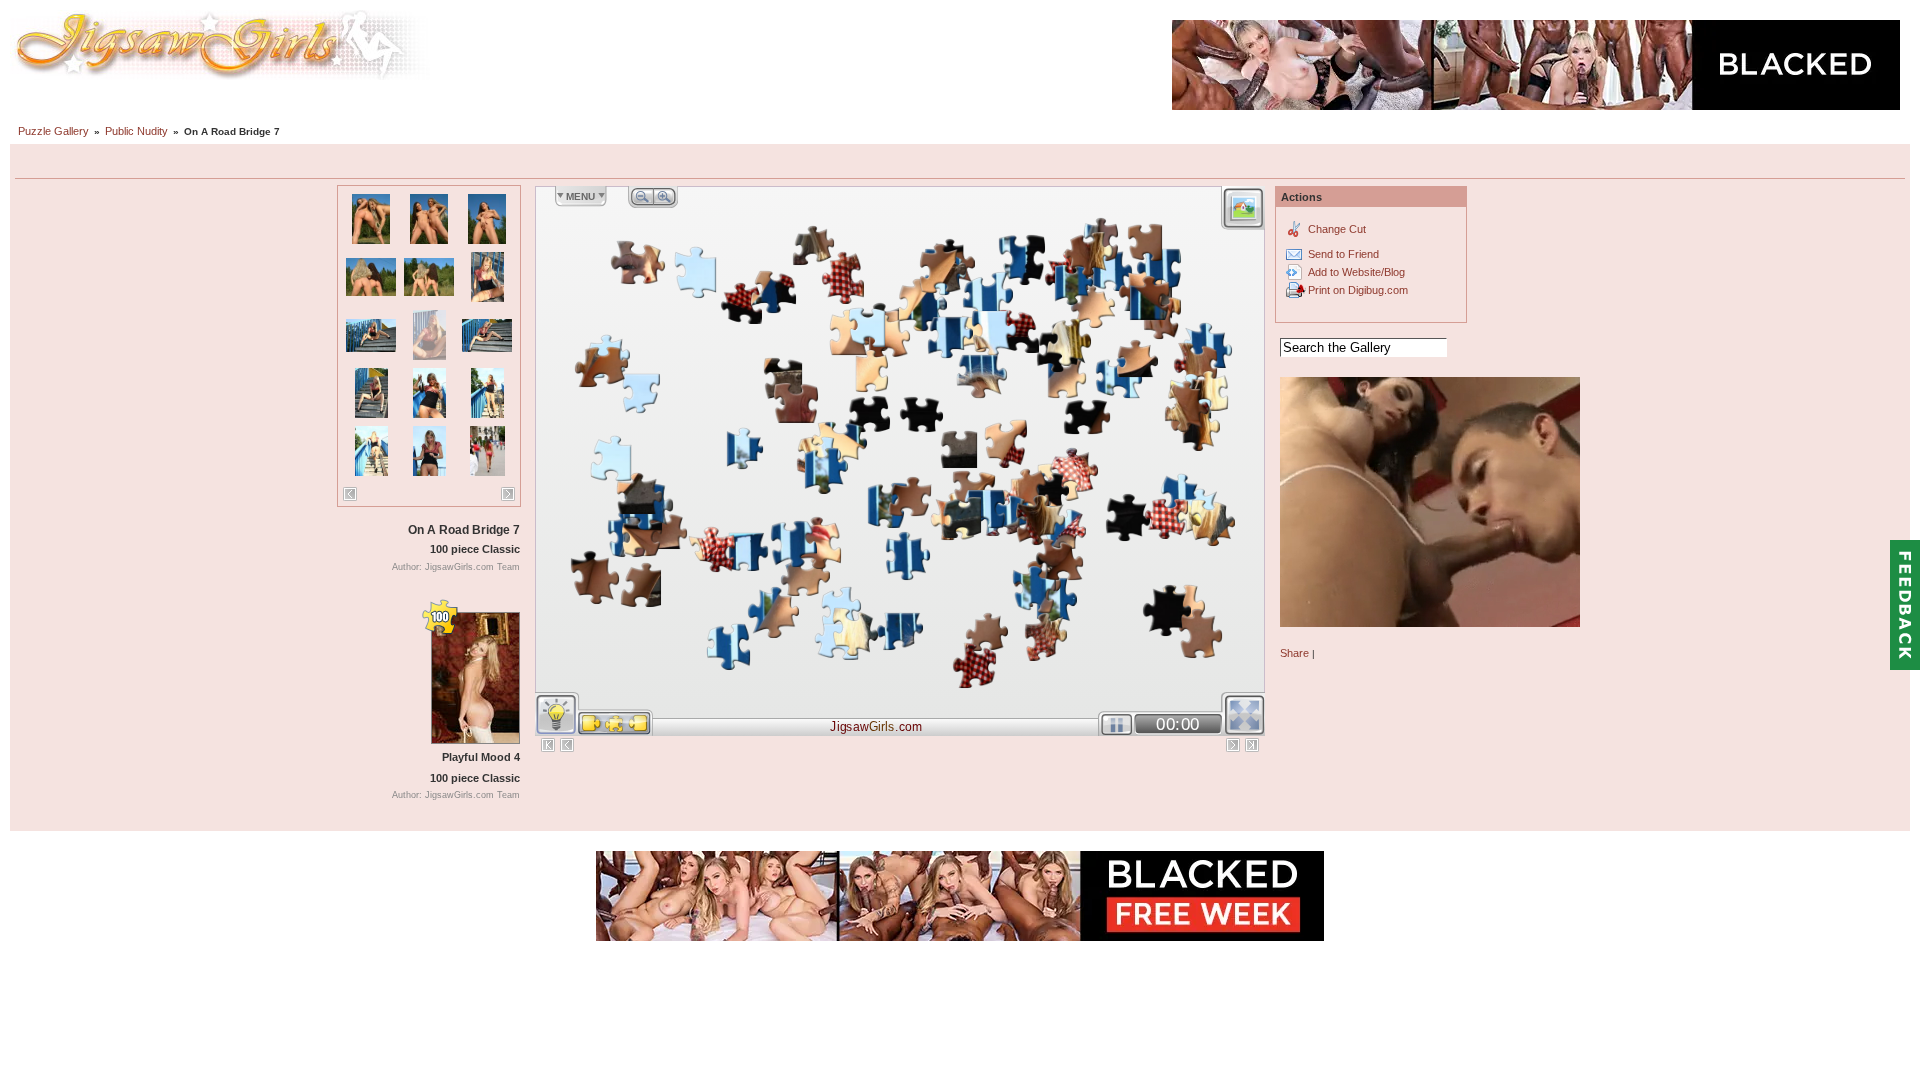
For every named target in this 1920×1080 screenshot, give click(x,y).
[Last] (1252, 745)
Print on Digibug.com (1358, 290)
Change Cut (1337, 229)
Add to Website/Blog (1356, 272)
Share (1294, 653)
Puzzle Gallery (53, 131)
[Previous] (350, 494)
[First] (548, 745)
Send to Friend (1343, 254)
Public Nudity (136, 131)
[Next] (508, 494)
